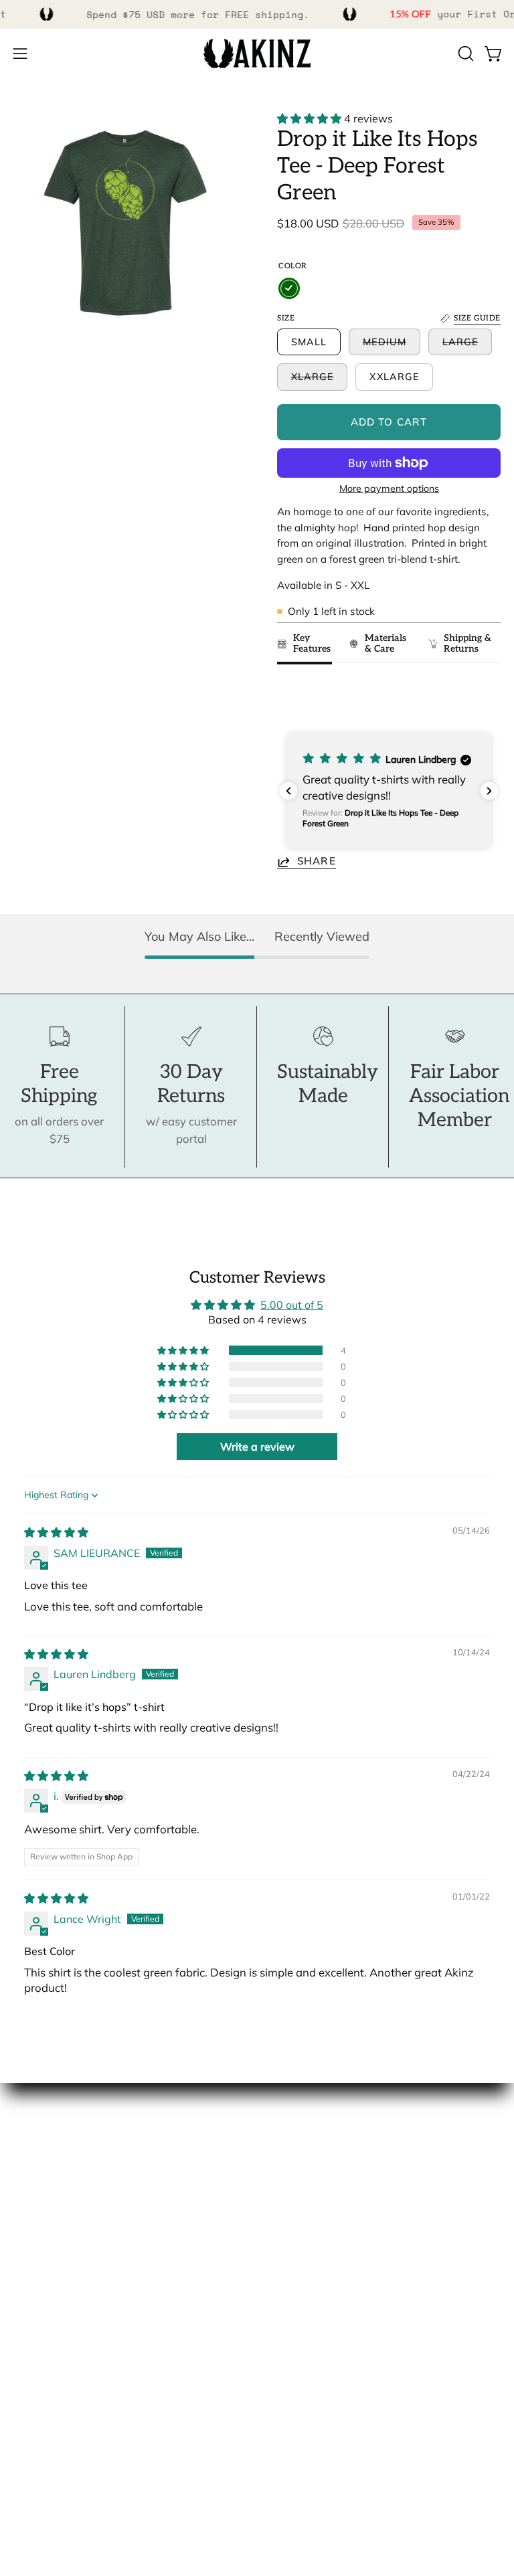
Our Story (38, 2143)
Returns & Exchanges (68, 2387)
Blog (25, 2236)
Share (317, 861)
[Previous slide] (291, 698)
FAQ (24, 2340)
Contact (33, 2317)
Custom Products (58, 2364)
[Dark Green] (289, 288)
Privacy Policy (49, 2433)
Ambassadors (49, 2166)
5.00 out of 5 (292, 1305)
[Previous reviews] (288, 791)
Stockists (36, 2190)
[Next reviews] (489, 791)
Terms (29, 2410)
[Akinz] (257, 54)
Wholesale (41, 2213)
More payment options (389, 488)
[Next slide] (484, 698)
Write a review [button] (257, 1447)
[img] (56, 1532)
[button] (464, 54)
